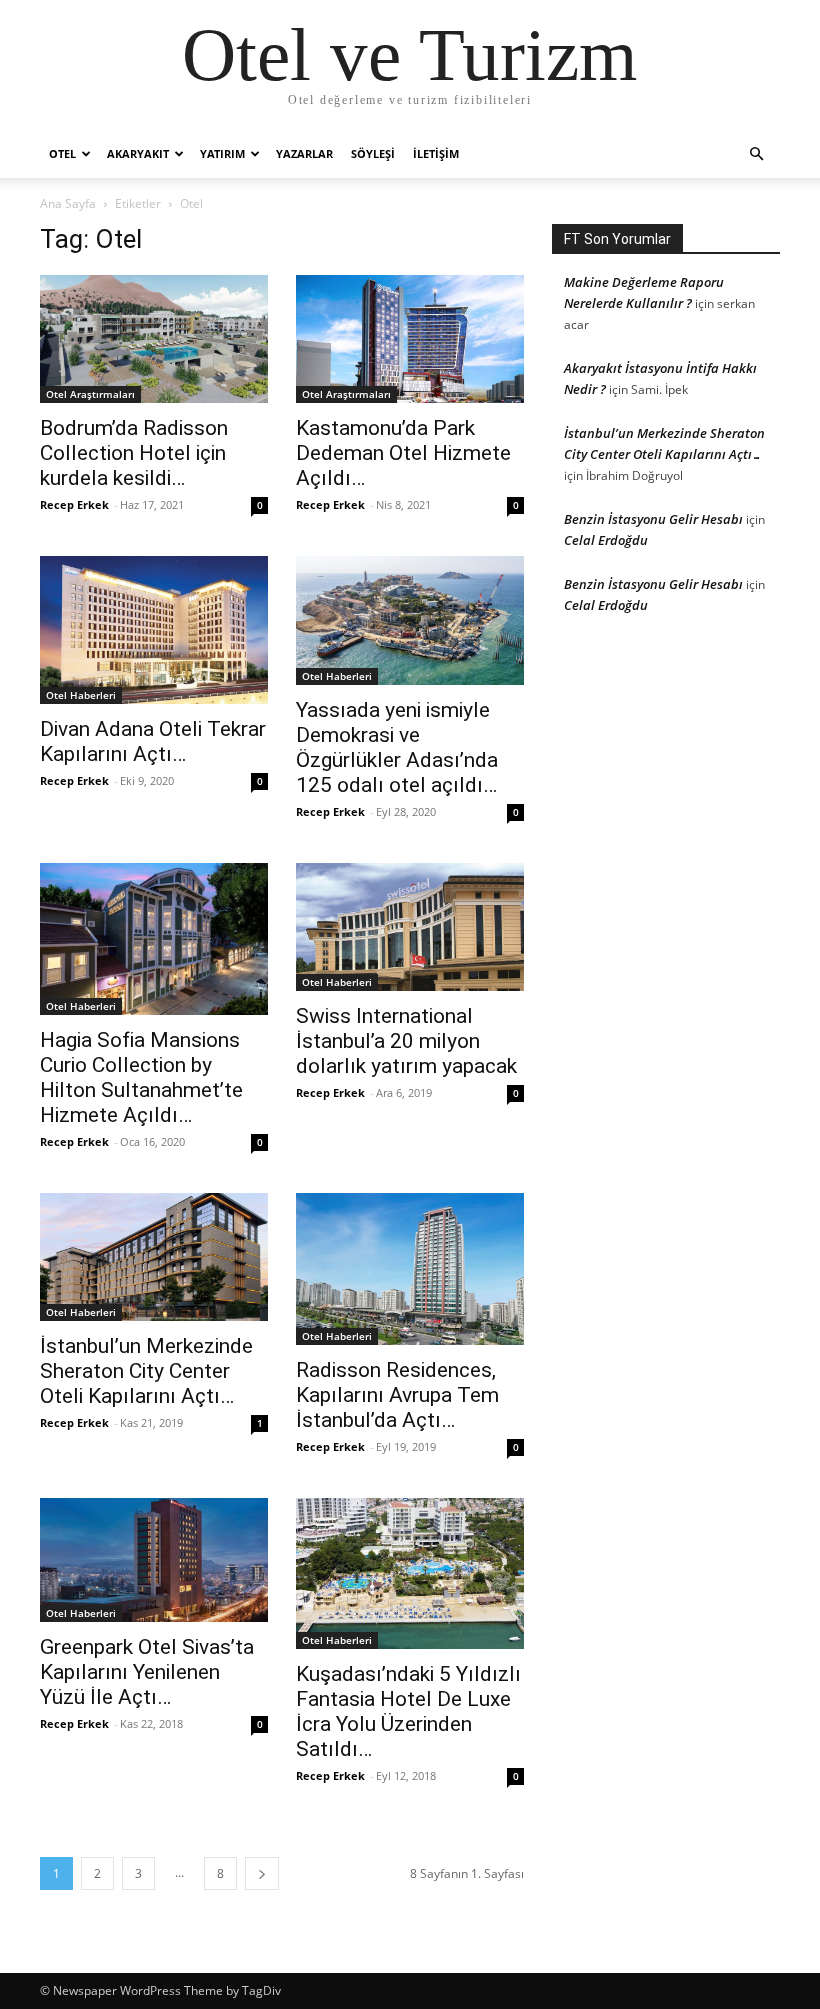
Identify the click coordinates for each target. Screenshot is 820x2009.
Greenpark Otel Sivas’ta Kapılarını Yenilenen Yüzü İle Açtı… (147, 1672)
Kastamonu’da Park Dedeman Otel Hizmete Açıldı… (403, 453)
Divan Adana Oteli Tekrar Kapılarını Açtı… (153, 741)
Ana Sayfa (68, 203)
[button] (756, 154)
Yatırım (222, 153)
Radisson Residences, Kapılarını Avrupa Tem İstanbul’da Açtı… (397, 1395)
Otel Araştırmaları (90, 394)
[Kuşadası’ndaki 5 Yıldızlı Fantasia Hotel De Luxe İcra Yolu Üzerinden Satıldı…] (410, 1574)
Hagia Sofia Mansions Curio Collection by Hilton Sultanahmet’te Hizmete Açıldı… (141, 1077)
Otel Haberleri (81, 695)
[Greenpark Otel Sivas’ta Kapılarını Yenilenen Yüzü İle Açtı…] (154, 1560)
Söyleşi (373, 153)
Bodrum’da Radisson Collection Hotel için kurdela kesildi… (134, 453)
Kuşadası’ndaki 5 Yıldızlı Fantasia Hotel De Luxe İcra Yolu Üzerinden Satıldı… (408, 1711)
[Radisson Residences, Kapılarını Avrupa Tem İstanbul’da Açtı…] (410, 1269)
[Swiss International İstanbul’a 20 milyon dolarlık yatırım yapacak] (410, 927)
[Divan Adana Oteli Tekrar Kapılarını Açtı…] (154, 630)
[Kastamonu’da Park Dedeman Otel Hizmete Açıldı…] (410, 339)
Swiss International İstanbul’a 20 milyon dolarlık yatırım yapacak (406, 1041)
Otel (62, 153)
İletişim (436, 153)
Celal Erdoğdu (606, 540)
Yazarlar (304, 153)
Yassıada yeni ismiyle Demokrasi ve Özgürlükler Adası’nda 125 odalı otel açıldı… (397, 747)
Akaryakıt (138, 153)
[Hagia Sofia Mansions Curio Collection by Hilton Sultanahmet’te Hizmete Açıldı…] (154, 939)
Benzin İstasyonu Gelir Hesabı (653, 519)
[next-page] (262, 1873)
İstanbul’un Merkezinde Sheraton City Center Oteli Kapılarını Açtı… (146, 1371)
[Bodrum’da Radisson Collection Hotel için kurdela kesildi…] (154, 339)
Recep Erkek (74, 504)
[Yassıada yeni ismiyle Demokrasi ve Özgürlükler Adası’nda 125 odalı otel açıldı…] (410, 620)
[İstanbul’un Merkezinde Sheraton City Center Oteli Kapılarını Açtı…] (154, 1257)
